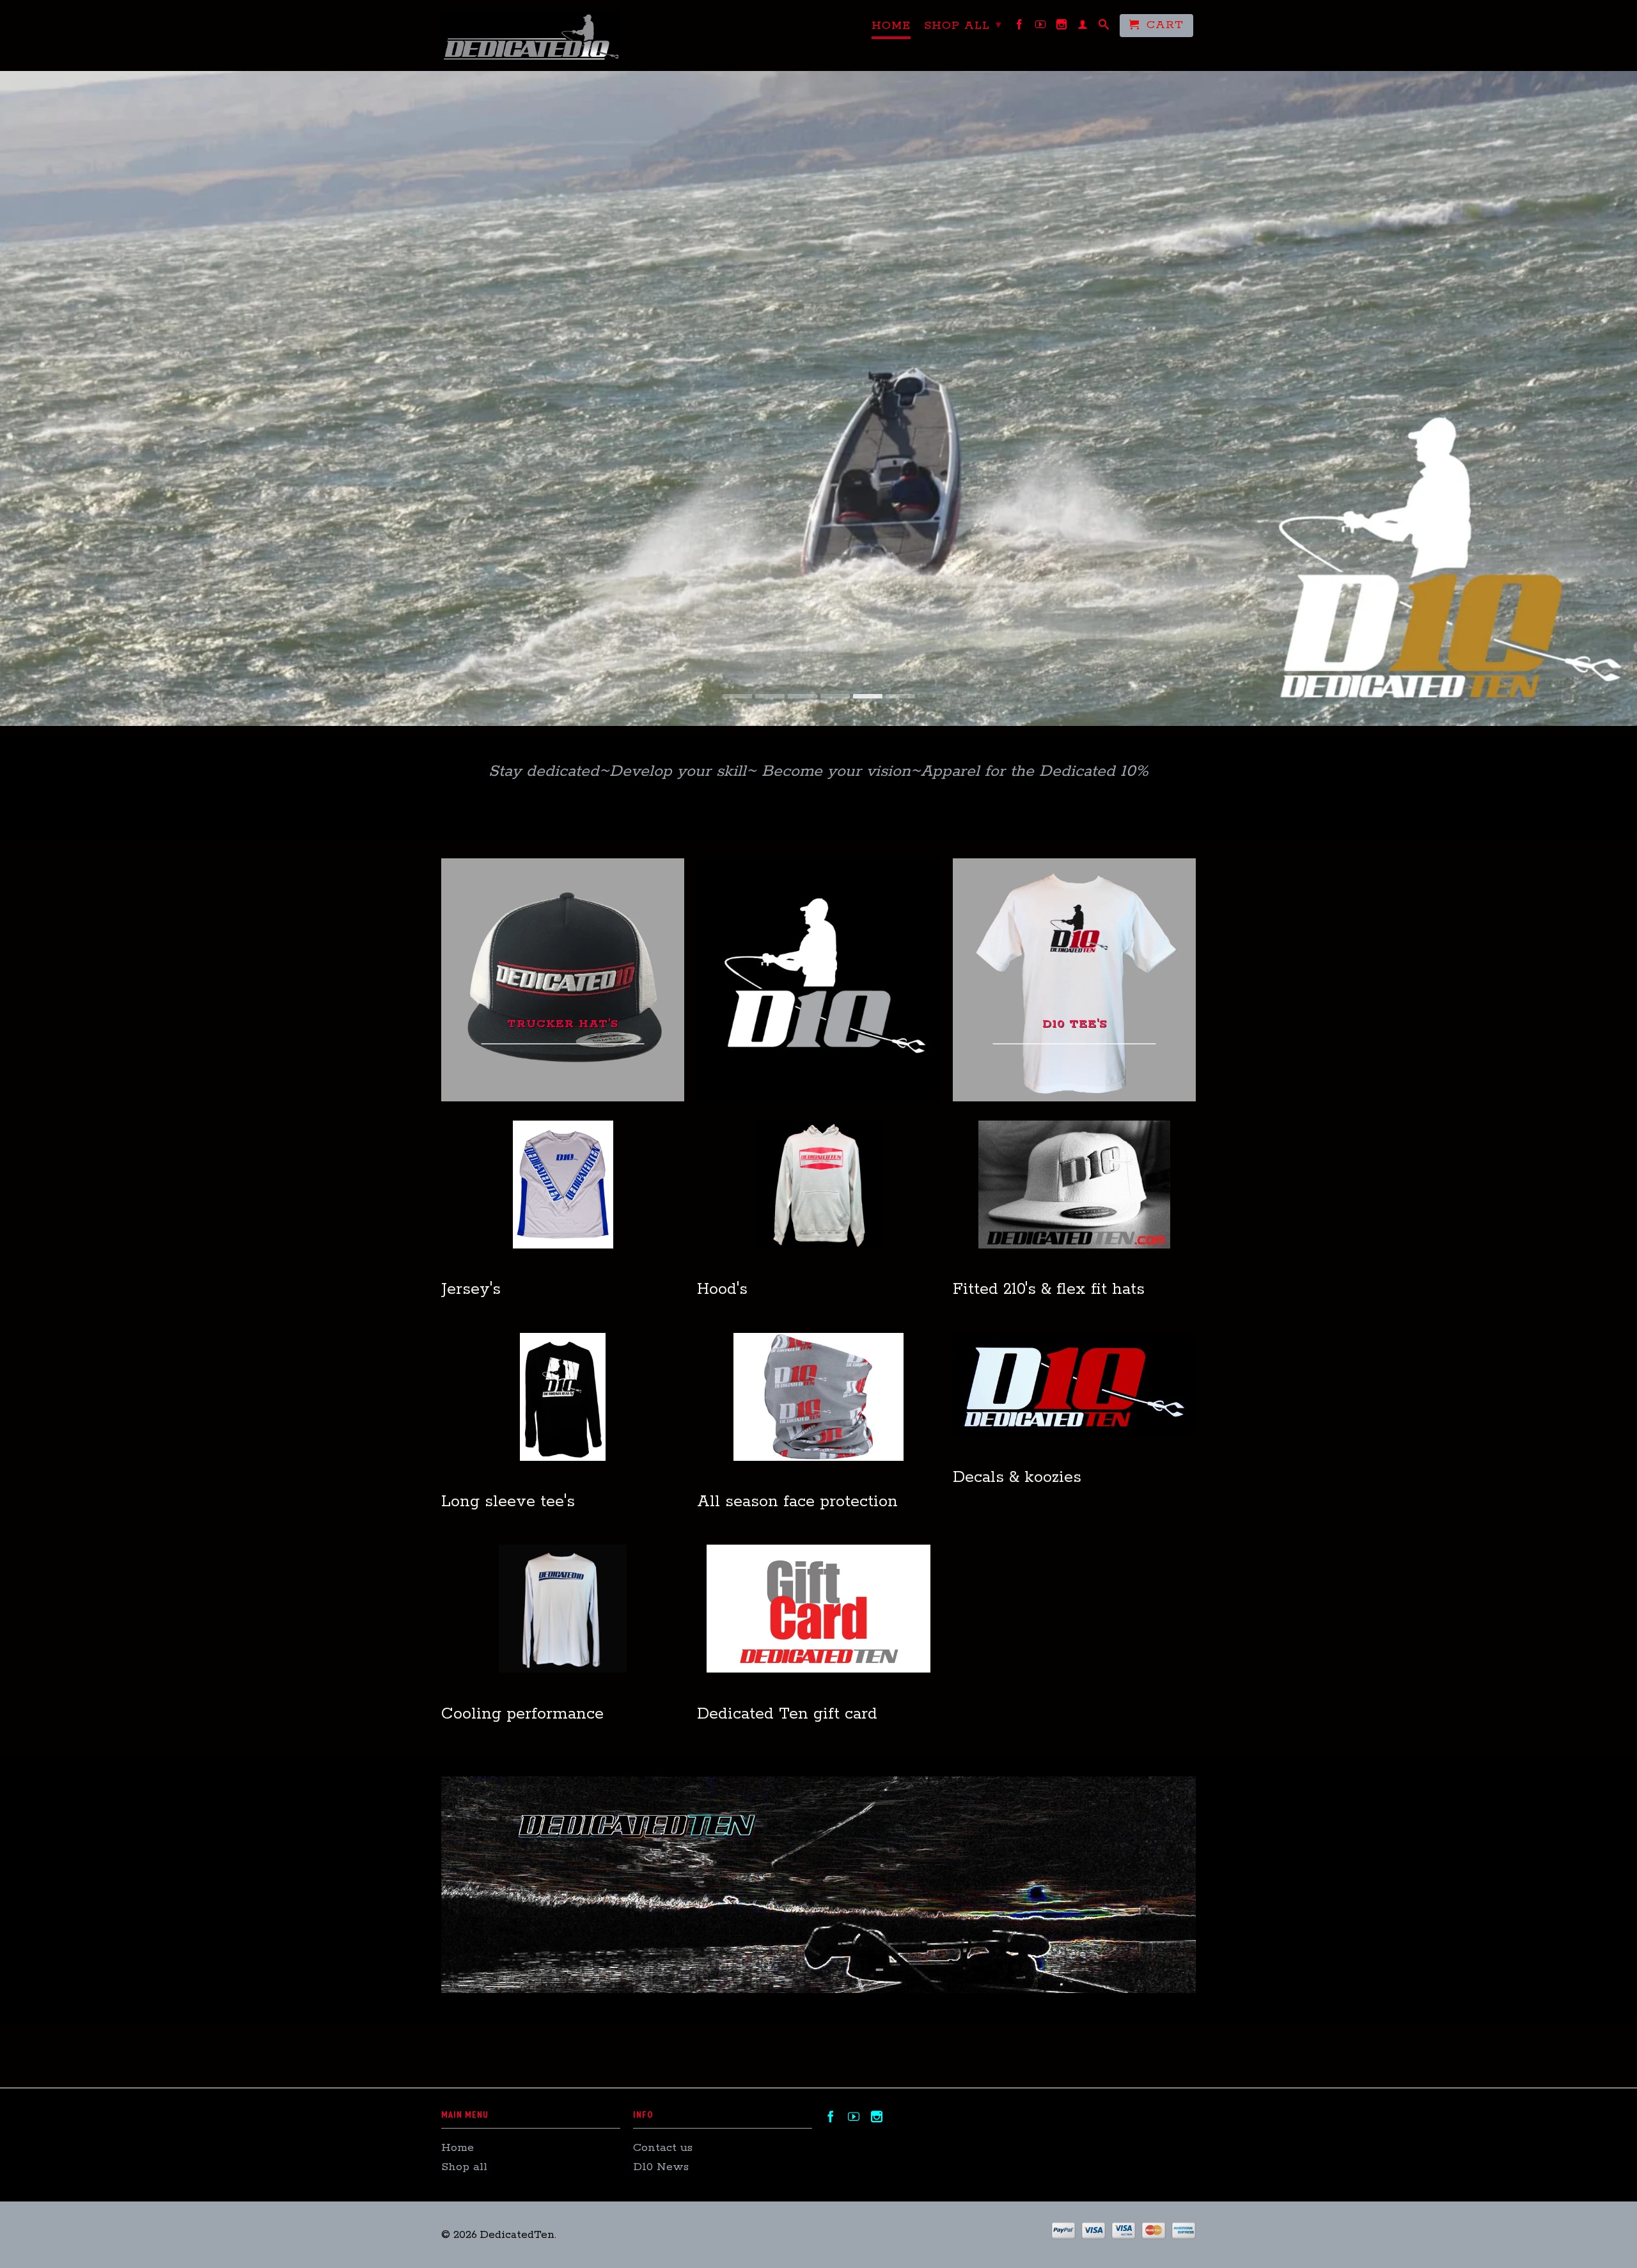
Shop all (963, 26)
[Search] (1104, 27)
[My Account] (1083, 27)
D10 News (661, 2167)
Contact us (663, 2148)
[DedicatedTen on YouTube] (1041, 27)
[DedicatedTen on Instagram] (1062, 27)
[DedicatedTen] (531, 35)
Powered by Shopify (615, 2235)
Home (891, 26)
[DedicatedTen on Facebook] (1020, 27)
